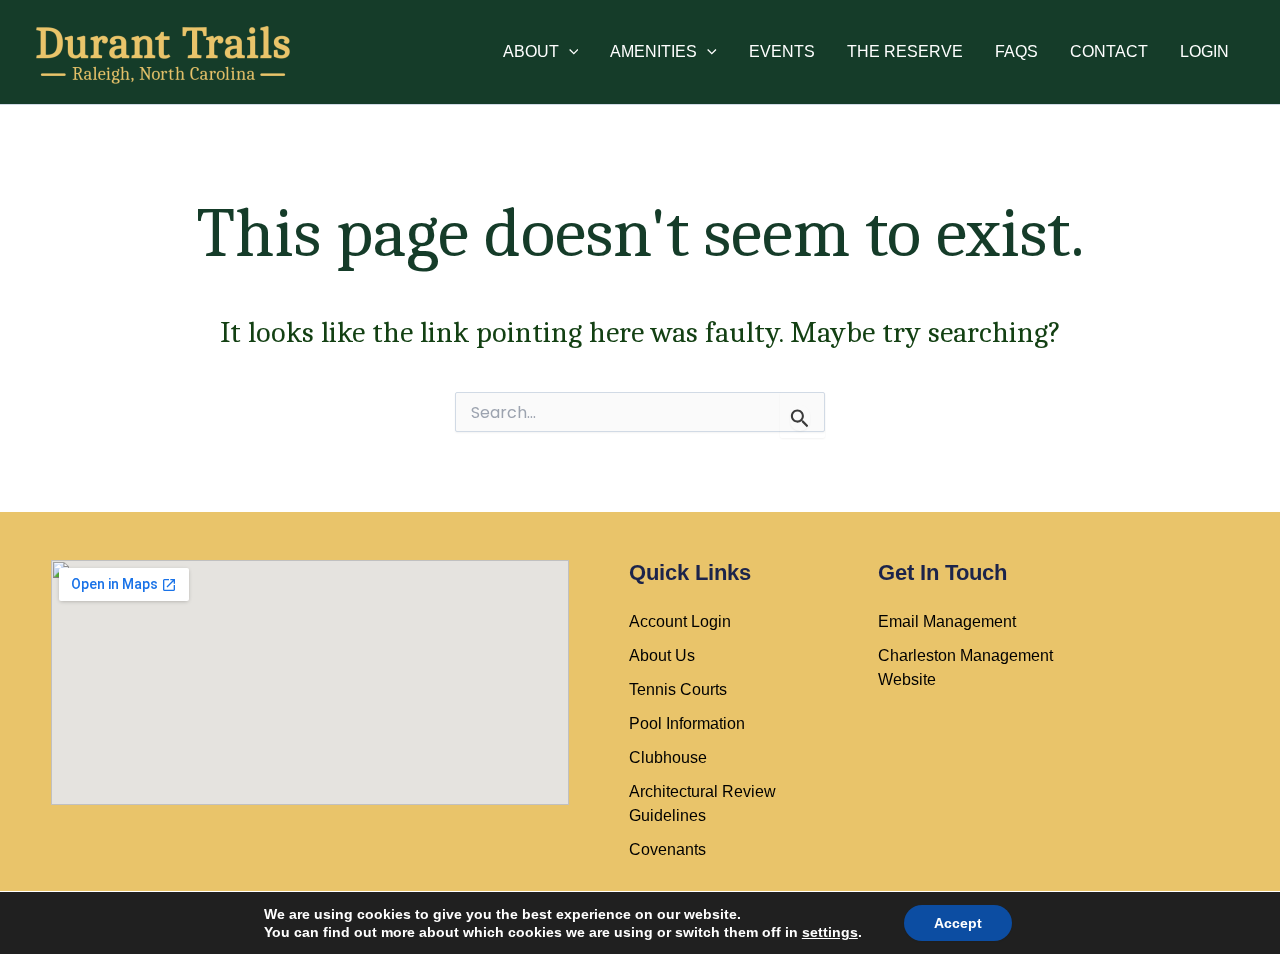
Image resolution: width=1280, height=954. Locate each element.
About (531, 51)
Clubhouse (668, 757)
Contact (1109, 51)
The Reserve (905, 51)
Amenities (653, 51)
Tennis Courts (678, 689)
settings (830, 932)
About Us (662, 655)
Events (782, 51)
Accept (958, 923)
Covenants (667, 849)
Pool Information (687, 723)
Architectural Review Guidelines (702, 803)
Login (1204, 51)
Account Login (680, 621)
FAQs (1016, 51)
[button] (569, 52)
